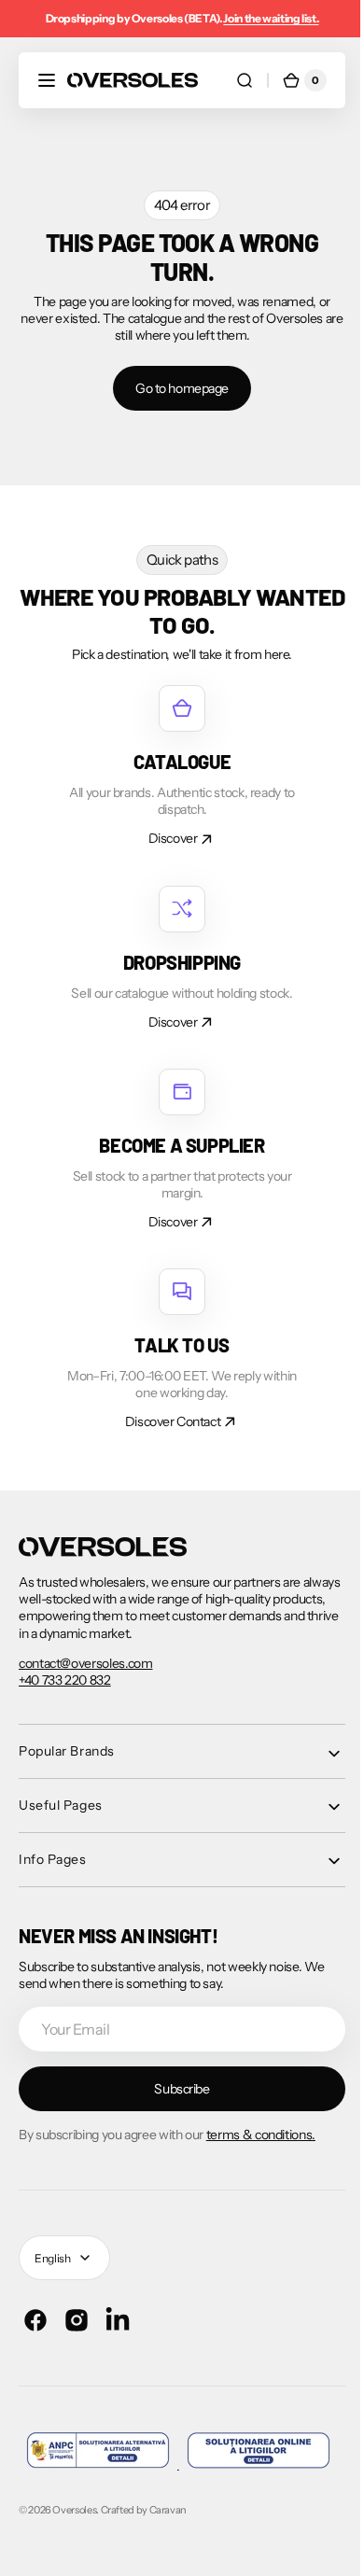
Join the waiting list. (271, 18)
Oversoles (74, 2550)
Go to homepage (175, 388)
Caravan (168, 2550)
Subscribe (175, 2089)
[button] (47, 80)
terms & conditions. (261, 2135)
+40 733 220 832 (65, 1680)
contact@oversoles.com (85, 1663)
